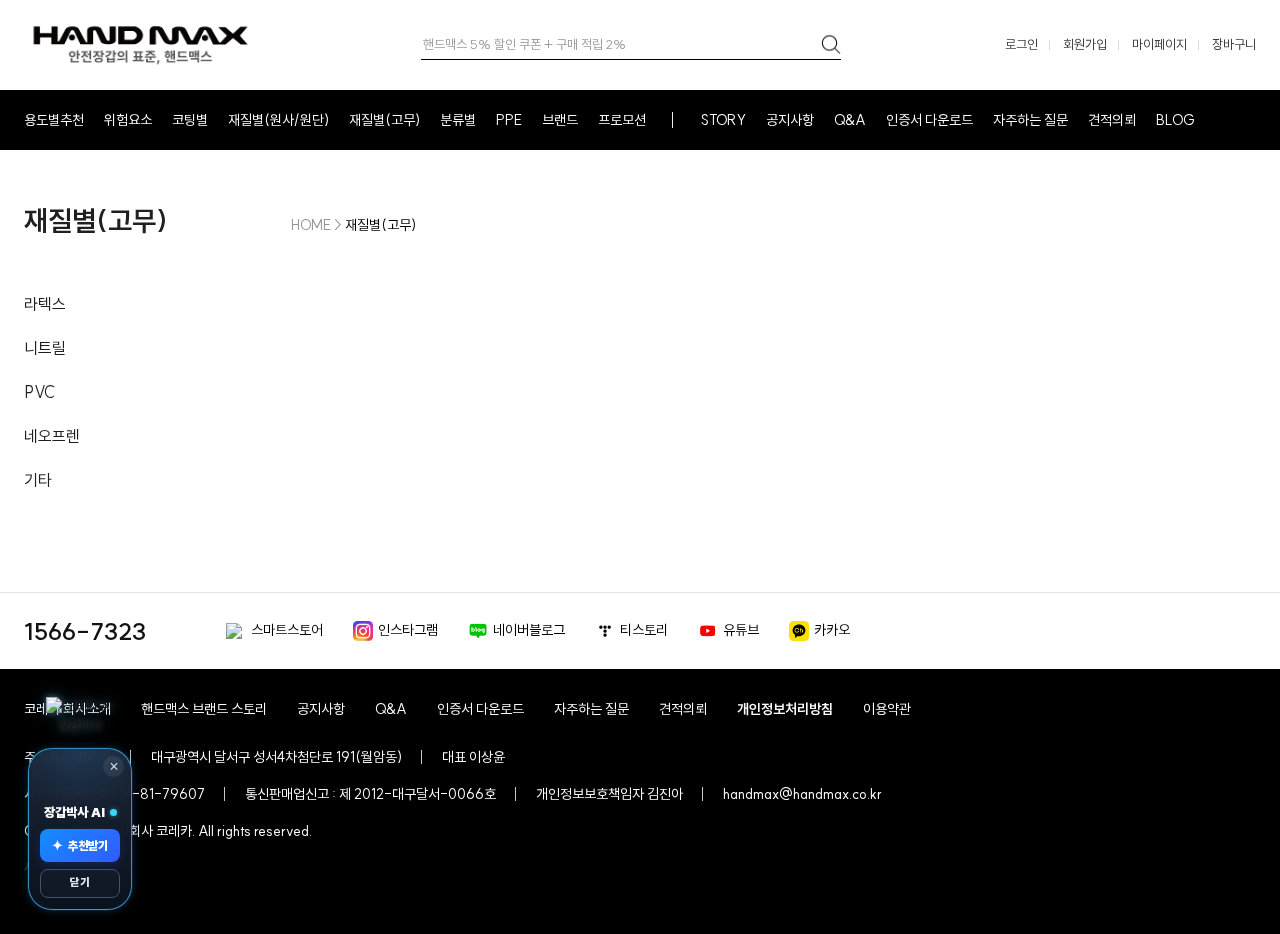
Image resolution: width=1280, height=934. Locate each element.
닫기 (80, 882)
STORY (723, 120)
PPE (509, 120)
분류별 (458, 120)
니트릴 (45, 348)
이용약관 (887, 709)
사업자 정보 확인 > (71, 867)
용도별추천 (54, 120)
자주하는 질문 (1030, 120)
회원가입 (1085, 44)
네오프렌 (52, 436)
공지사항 (790, 120)
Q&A (850, 120)
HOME (311, 225)
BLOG (1175, 120)
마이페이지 (1159, 44)
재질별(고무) (384, 120)
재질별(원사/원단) (278, 120)
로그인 (1021, 44)
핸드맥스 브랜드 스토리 (204, 709)
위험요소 (128, 120)
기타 (38, 480)
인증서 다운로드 (929, 120)
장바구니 (1234, 44)
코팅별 (190, 120)
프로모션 (622, 120)
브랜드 (560, 120)
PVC (39, 392)
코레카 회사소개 (67, 709)
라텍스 (45, 304)
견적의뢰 (1112, 120)
